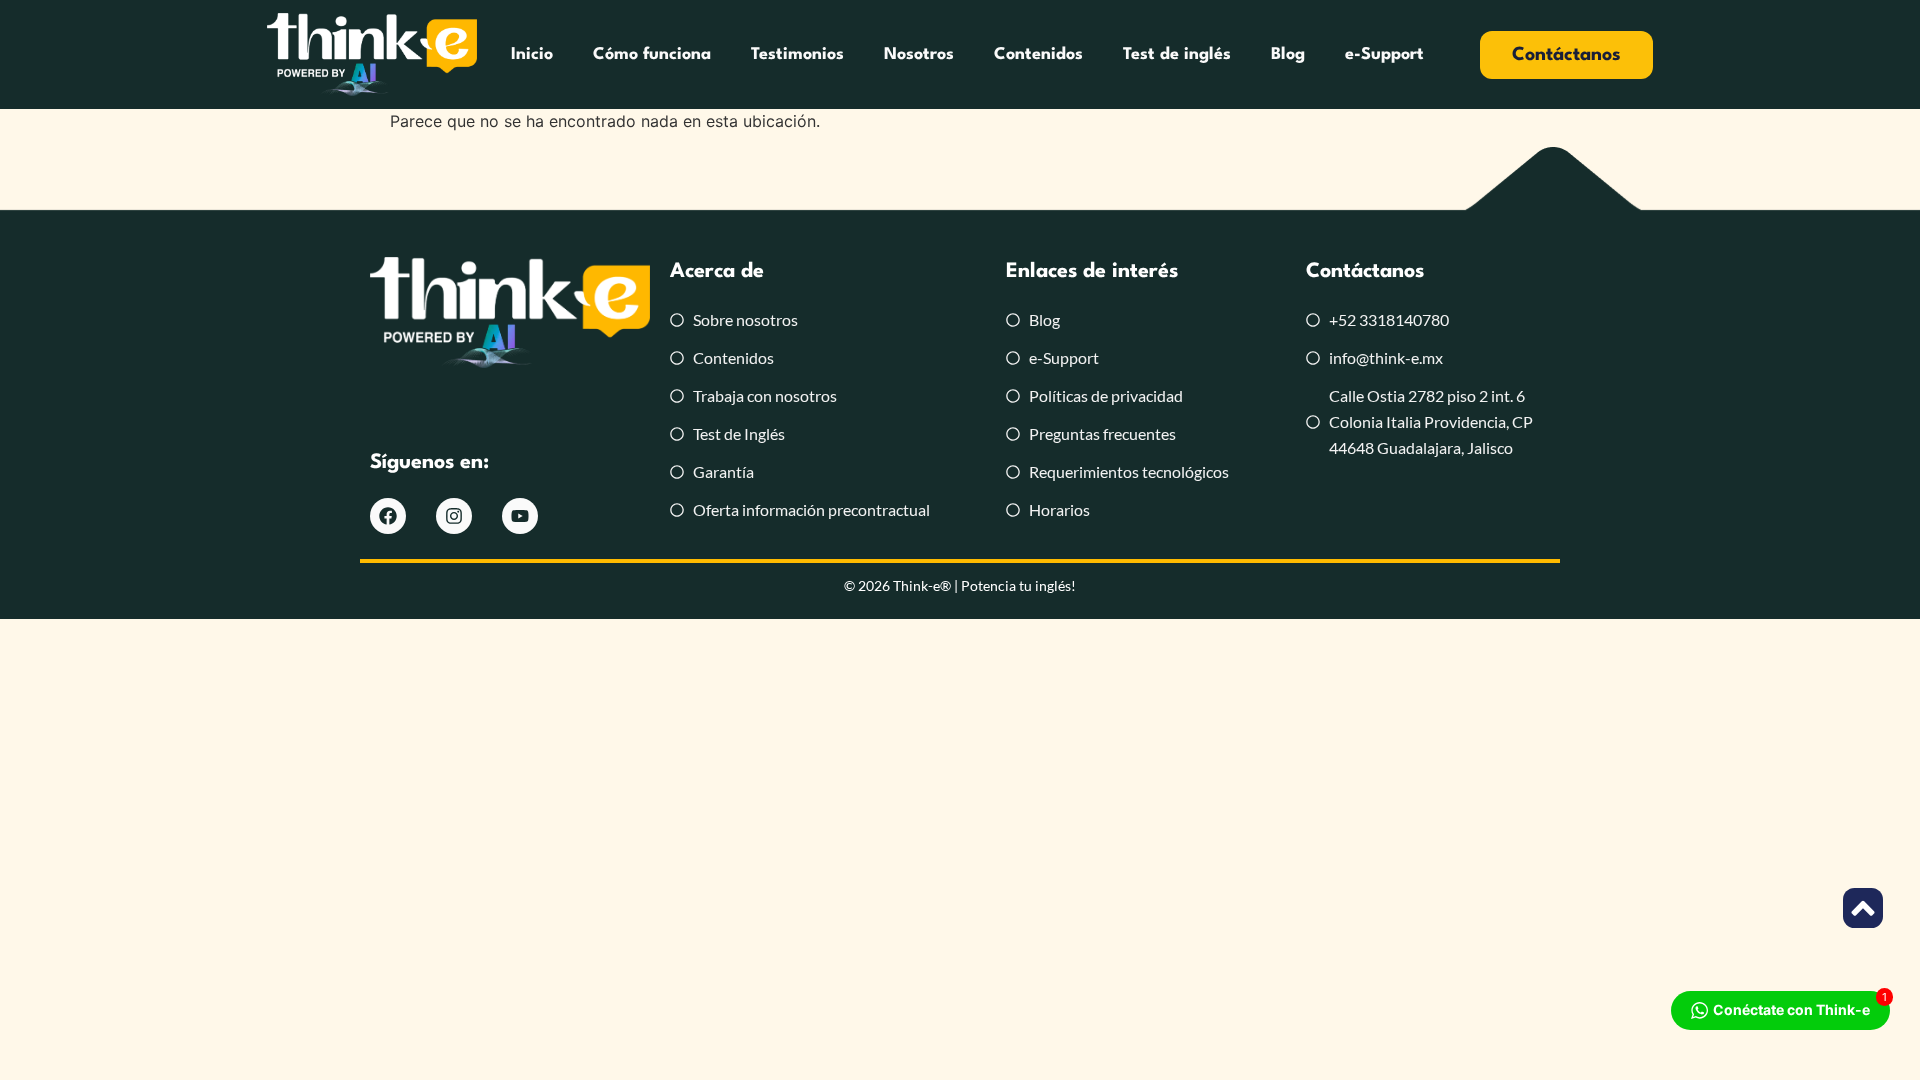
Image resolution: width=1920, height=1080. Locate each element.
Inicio (532, 54)
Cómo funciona (652, 54)
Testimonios (797, 54)
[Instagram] (454, 516)
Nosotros (919, 54)
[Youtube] (520, 516)
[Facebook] (388, 516)
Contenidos (1038, 54)
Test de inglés (1177, 54)
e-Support (1384, 54)
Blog (1288, 54)
